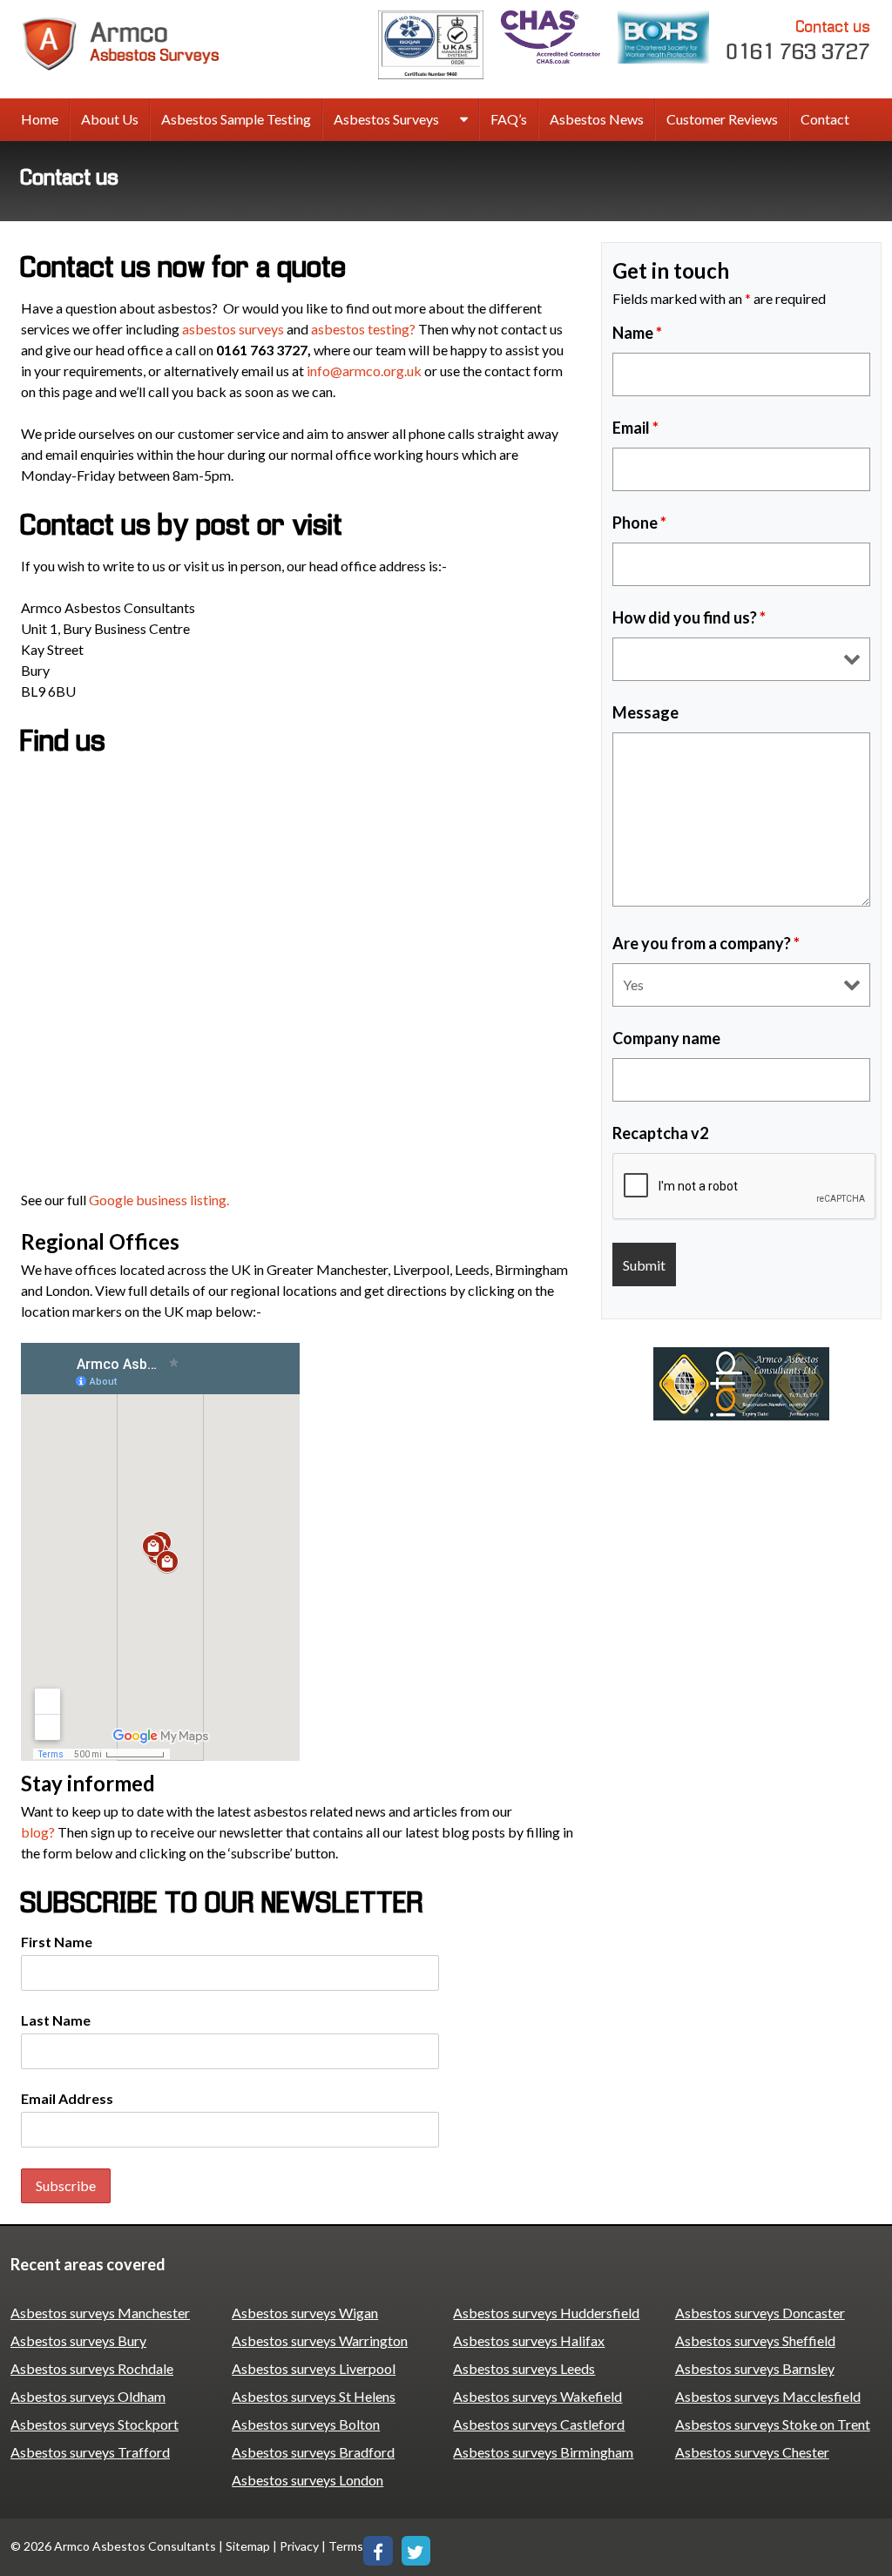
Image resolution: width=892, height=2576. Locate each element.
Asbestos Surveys (386, 119)
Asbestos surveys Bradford (313, 2452)
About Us (110, 119)
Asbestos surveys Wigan (305, 2313)
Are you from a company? (706, 943)
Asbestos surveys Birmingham (543, 2452)
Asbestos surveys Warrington (320, 2340)
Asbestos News (597, 119)
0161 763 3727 (799, 41)
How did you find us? (689, 617)
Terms (346, 2546)
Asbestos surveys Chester (752, 2452)
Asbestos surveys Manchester (100, 2313)
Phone (639, 523)
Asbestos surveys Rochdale (92, 2368)
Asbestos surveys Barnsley (755, 2368)
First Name (57, 1942)
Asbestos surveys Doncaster (760, 2313)
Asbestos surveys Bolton (306, 2424)
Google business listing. (160, 1200)
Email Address (67, 2098)
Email (635, 428)
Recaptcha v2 (660, 1133)
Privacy (299, 2546)
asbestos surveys (233, 329)
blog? (38, 1832)
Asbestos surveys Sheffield (755, 2340)
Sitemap (248, 2546)
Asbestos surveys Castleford (539, 2424)
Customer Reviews (722, 119)
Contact (825, 119)
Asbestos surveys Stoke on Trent (773, 2424)
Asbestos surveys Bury (78, 2340)
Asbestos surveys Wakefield (537, 2396)
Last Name (56, 2020)
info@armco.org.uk (364, 371)
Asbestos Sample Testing (236, 119)
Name (637, 333)
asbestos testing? (363, 329)
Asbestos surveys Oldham (88, 2396)
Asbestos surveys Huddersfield (546, 2313)
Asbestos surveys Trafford (90, 2452)
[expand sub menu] (464, 120)
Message (645, 712)
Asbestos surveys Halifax (529, 2340)
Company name (666, 1038)
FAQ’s (509, 119)
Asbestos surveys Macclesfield (768, 2396)
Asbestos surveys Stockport (95, 2424)
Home (40, 119)
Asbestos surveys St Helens (314, 2396)
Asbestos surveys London (307, 2480)
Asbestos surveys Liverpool (314, 2368)
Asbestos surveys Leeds (524, 2368)
